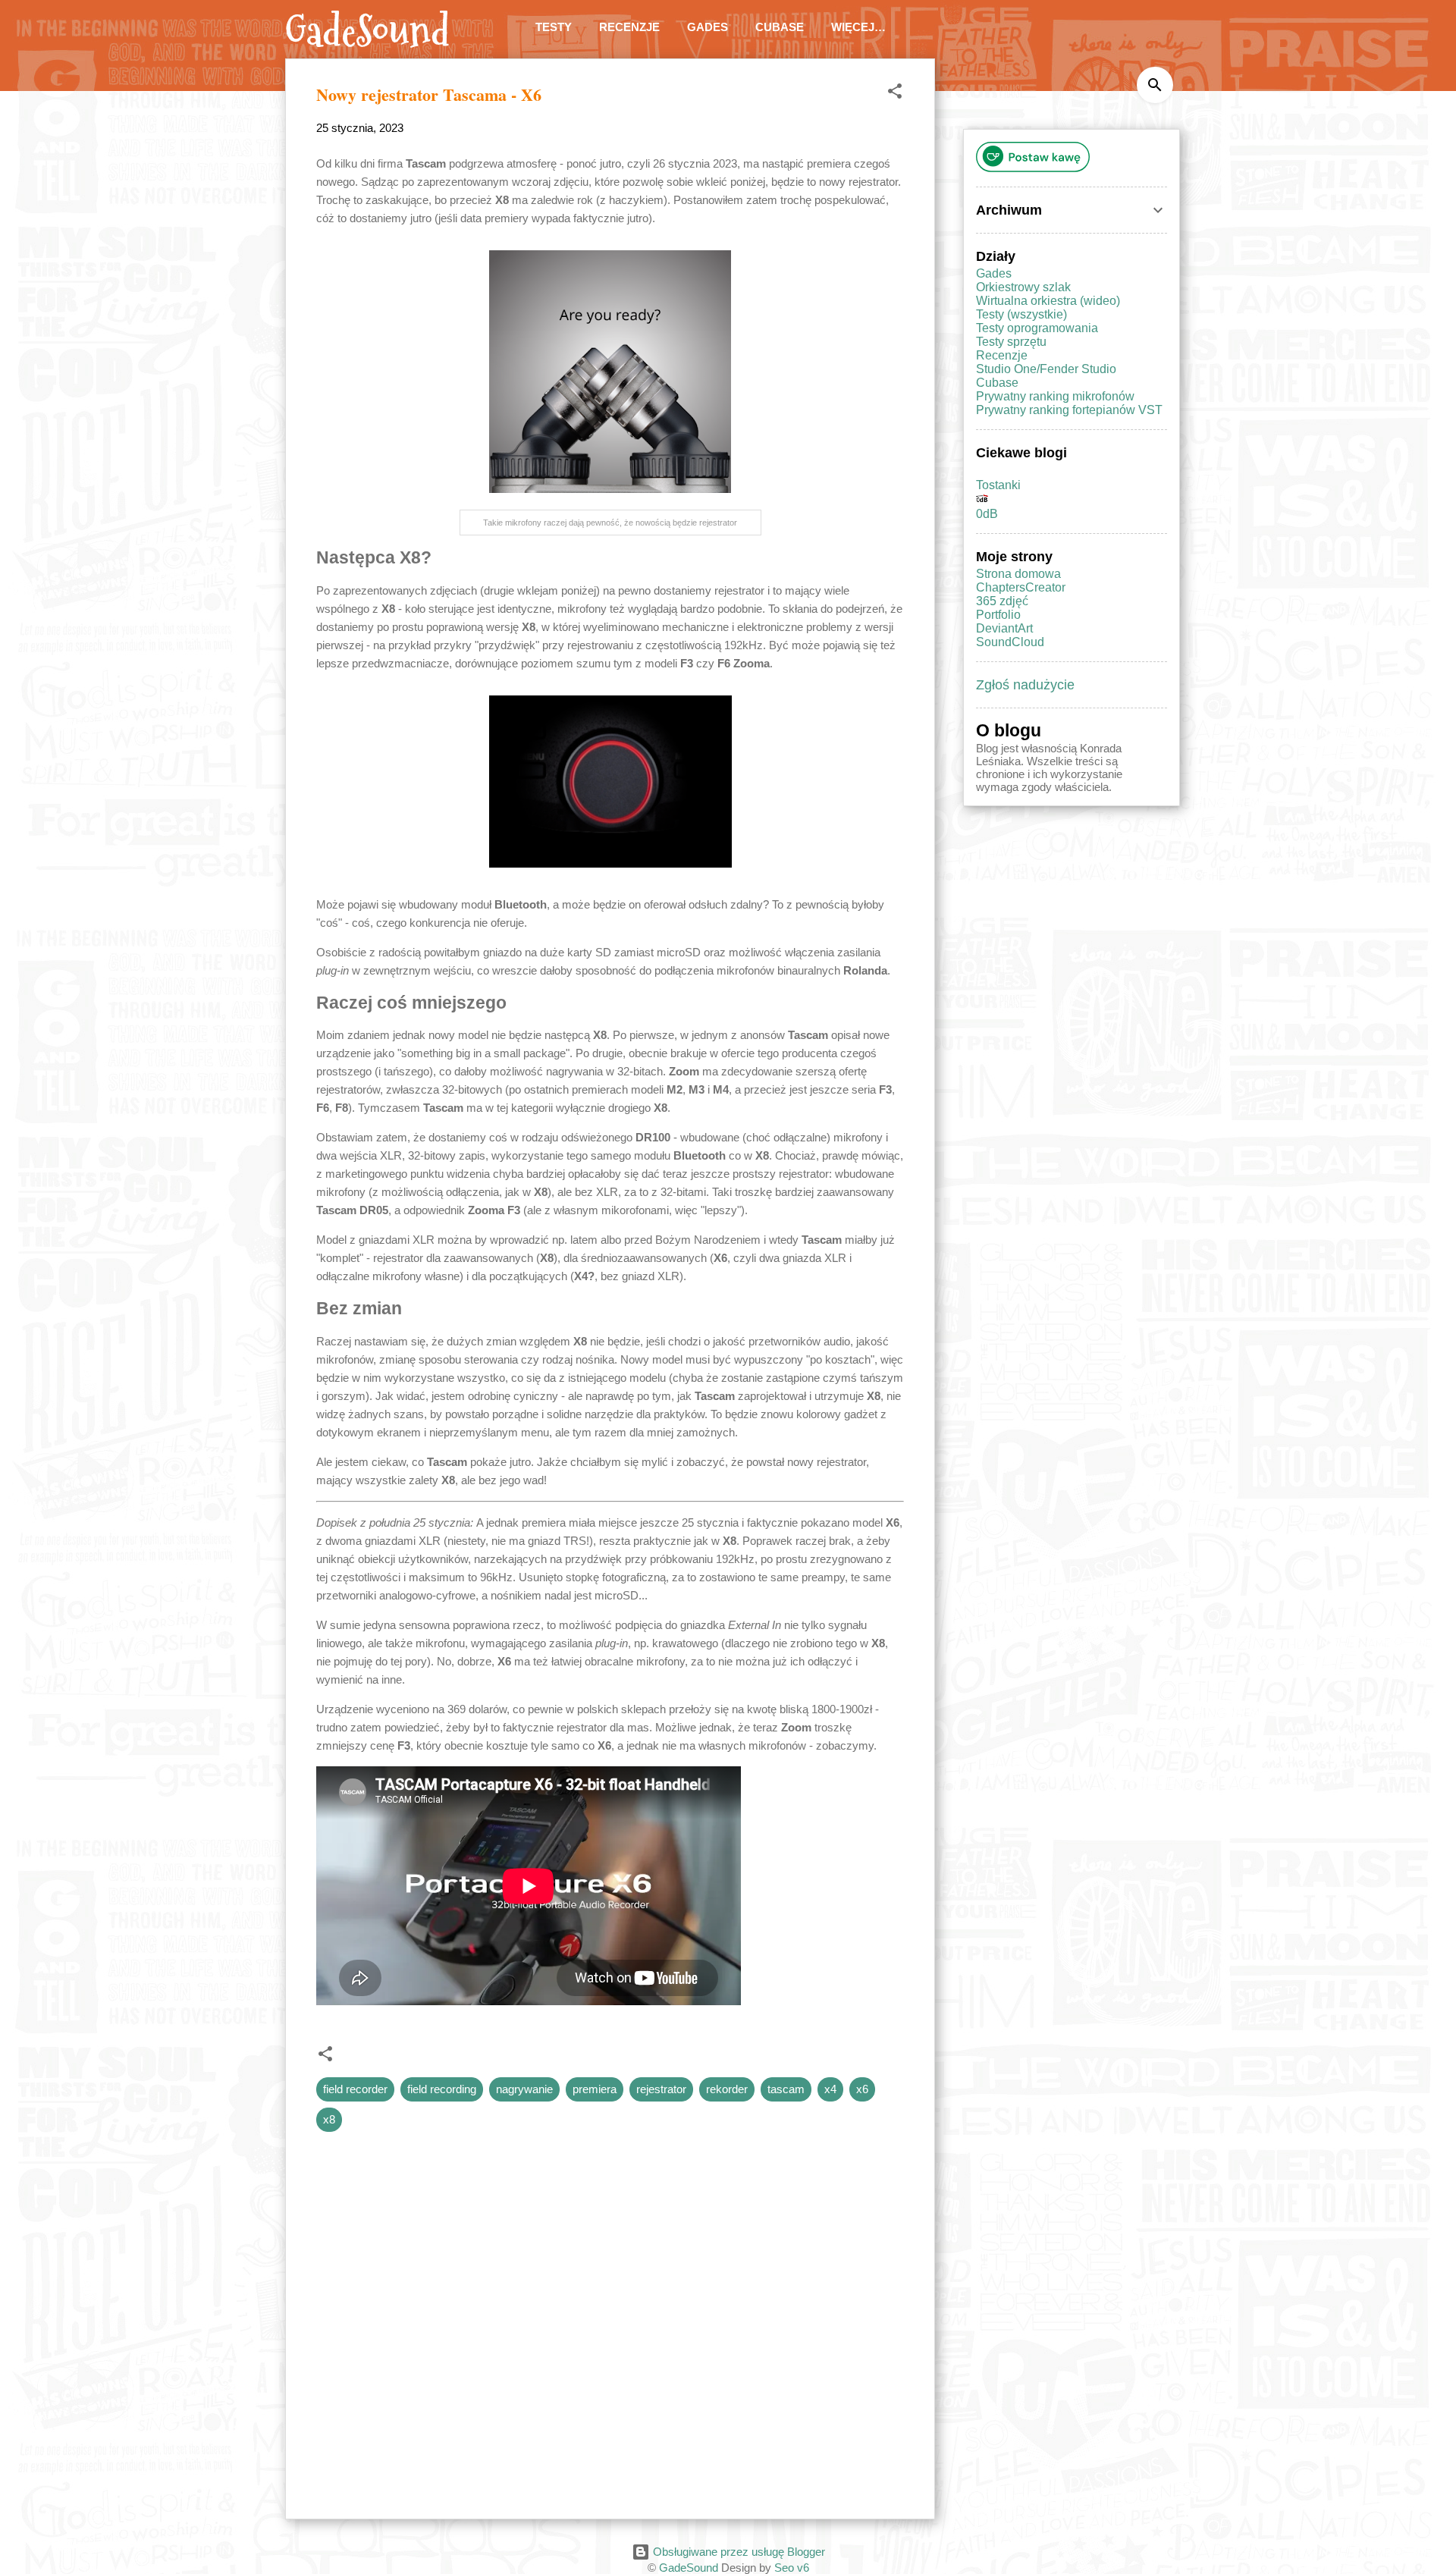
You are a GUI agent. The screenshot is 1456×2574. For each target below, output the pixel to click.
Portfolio (998, 615)
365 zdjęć (1002, 601)
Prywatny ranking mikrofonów (1055, 396)
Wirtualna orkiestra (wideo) (1048, 301)
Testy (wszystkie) (1021, 314)
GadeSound (367, 32)
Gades (708, 27)
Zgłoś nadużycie (1025, 685)
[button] (895, 94)
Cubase (780, 27)
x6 (862, 2089)
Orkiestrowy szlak (1023, 287)
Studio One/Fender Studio (1046, 369)
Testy (554, 27)
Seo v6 (792, 2568)
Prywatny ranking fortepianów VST (1069, 410)
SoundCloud (1010, 642)
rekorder (727, 2089)
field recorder (355, 2089)
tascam (786, 2089)
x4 (830, 2089)
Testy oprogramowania (1037, 328)
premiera (595, 2089)
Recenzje (629, 27)
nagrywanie (524, 2089)
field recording (442, 2089)
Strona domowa (1018, 574)
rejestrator (661, 2089)
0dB (987, 514)
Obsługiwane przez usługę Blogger (737, 2552)
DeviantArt (1004, 628)
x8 (329, 2119)
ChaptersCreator (1021, 587)
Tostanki (998, 485)
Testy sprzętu (1011, 342)
